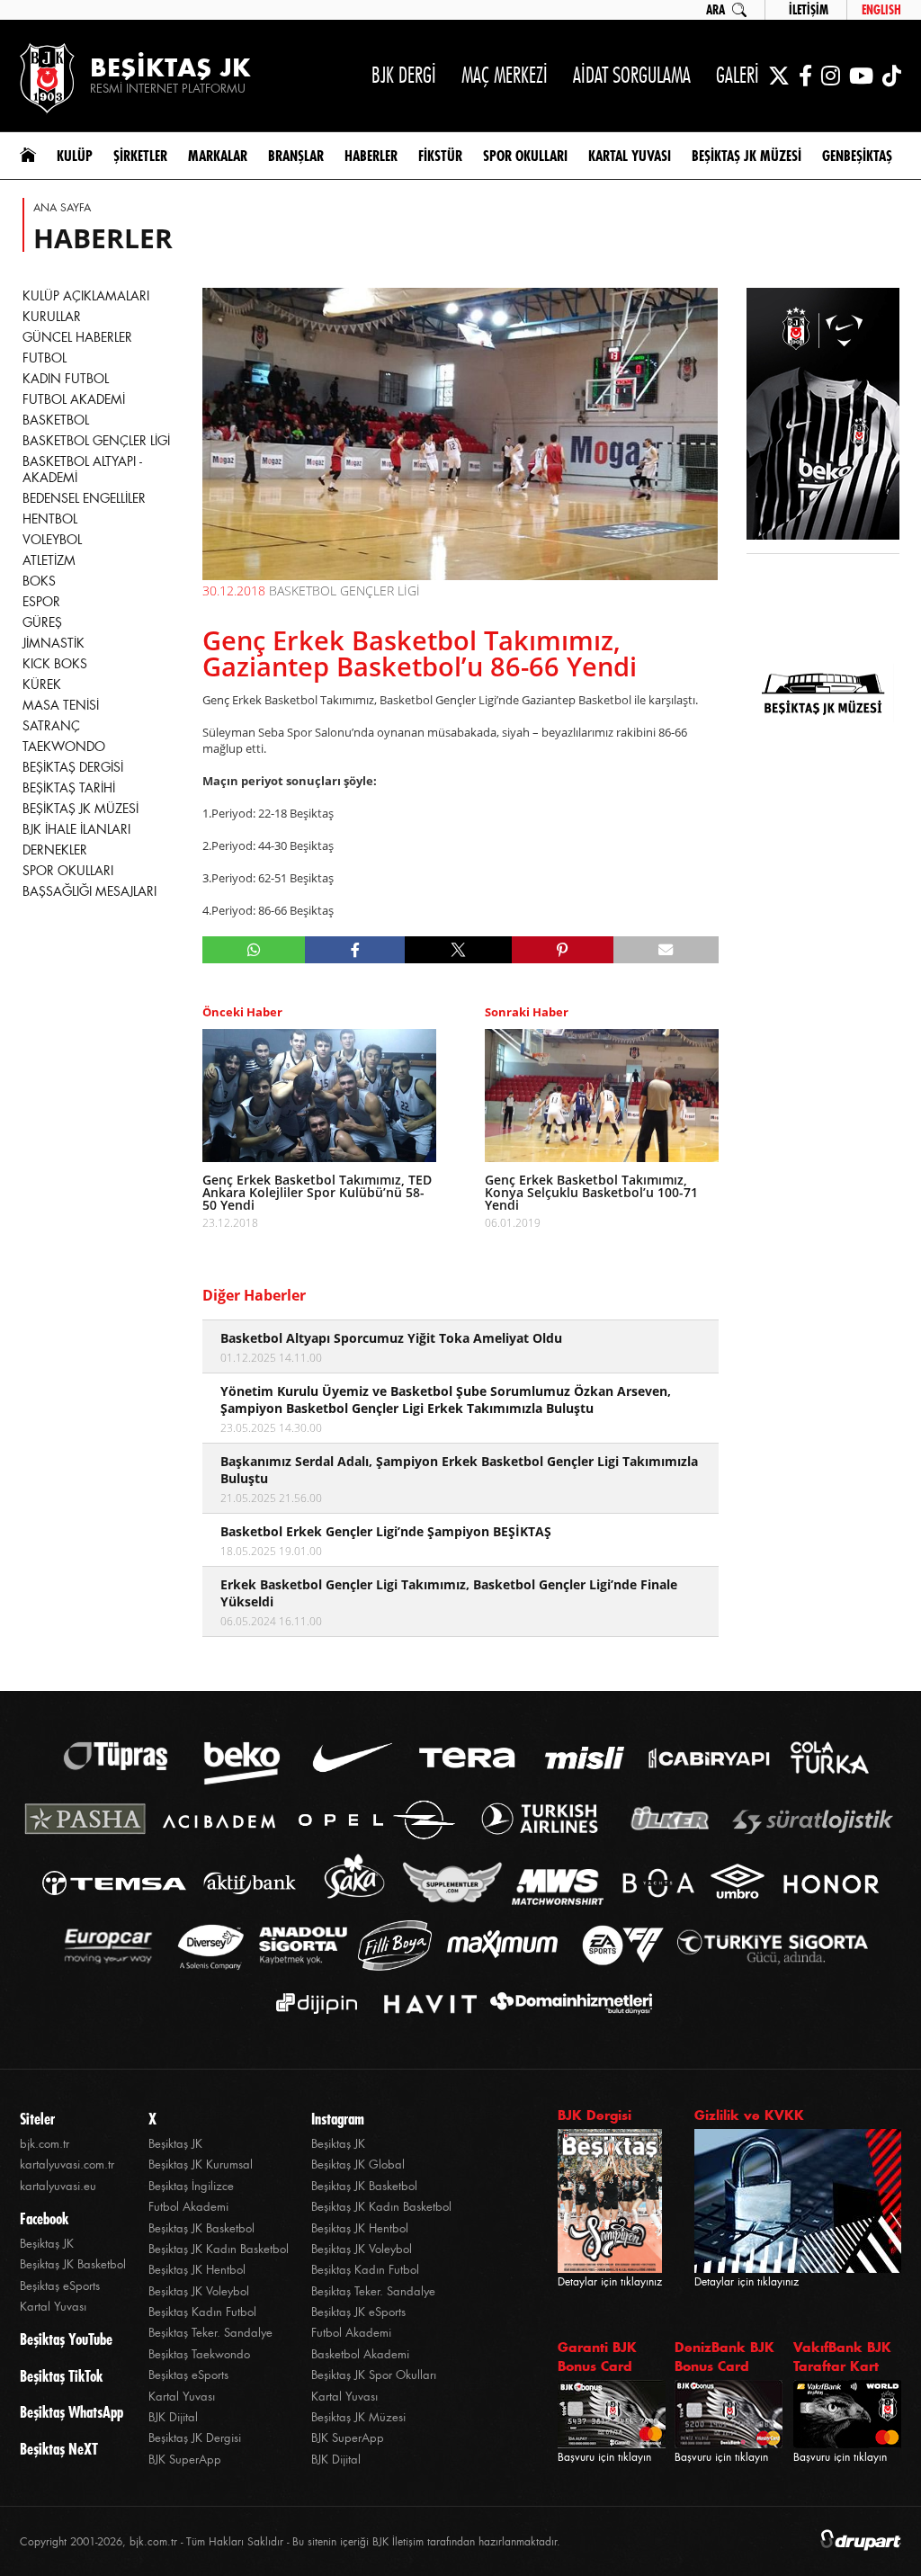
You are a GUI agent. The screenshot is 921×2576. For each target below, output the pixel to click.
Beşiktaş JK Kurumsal (201, 2165)
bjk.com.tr (45, 2144)
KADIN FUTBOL (66, 379)
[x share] (458, 950)
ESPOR (41, 602)
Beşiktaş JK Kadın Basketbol (219, 2249)
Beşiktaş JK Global (358, 2165)
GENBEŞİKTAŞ (857, 156)
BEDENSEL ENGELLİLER (84, 498)
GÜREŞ (42, 622)
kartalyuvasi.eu (58, 2186)
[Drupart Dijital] (861, 2541)
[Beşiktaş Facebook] (805, 76)
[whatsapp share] (254, 950)
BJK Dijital (173, 2417)
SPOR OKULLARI (68, 871)
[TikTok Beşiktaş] (892, 76)
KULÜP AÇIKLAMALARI (86, 296)
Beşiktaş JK (47, 2244)
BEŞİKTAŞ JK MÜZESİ (80, 809)
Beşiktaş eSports (60, 2286)
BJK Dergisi (595, 2115)
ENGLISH (881, 10)
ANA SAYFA (62, 208)
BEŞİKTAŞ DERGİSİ (73, 767)
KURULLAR (52, 317)
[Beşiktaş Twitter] (779, 76)
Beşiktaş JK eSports (358, 2312)
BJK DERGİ (404, 75)
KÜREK (42, 684)
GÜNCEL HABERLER (77, 337)
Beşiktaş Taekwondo (199, 2354)
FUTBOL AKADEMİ (74, 399)
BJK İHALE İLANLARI (76, 829)
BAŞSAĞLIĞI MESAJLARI (89, 891)
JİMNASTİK (54, 643)
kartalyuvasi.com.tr (67, 2165)
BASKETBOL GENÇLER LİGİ (96, 441)
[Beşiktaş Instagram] (831, 76)
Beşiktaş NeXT (59, 2449)
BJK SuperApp (185, 2460)
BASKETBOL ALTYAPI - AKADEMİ (82, 470)
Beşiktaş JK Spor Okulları (374, 2375)
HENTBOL (50, 519)
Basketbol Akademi (360, 2354)
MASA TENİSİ (61, 705)
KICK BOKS (55, 664)
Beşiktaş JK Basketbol (73, 2264)
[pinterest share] (563, 950)
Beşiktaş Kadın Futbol (202, 2312)
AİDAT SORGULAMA (632, 75)
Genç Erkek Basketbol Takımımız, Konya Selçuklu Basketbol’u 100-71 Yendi (591, 1193)
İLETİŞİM (809, 10)
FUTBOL (45, 358)
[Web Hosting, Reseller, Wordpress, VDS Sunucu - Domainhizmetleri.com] (566, 2004)
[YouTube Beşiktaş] (861, 76)
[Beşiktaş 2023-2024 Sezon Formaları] (823, 814)
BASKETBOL (56, 420)
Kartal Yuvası (53, 2307)
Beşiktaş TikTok (61, 2376)
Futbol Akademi (188, 2207)
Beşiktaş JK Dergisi (195, 2438)
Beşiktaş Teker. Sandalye (210, 2333)
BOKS (39, 581)
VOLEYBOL (52, 540)
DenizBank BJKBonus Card (724, 2357)
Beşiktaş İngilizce (191, 2186)
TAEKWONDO (64, 747)
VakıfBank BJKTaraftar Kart (842, 2357)
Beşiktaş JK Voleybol (199, 2291)
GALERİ (738, 75)
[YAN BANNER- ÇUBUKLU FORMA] (823, 416)
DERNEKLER (55, 850)
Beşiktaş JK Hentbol (197, 2270)
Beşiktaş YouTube (66, 2339)
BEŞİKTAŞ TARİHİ (69, 788)
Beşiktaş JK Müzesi (358, 2417)
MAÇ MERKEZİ (505, 75)
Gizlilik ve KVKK (749, 2115)
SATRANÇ (51, 726)
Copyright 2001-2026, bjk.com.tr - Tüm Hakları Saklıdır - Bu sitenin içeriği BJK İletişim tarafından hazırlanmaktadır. (290, 2542)
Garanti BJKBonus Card (597, 2357)
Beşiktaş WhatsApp (72, 2412)
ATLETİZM (49, 560)
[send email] (666, 950)
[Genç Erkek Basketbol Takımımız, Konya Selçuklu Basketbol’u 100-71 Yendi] (602, 1096)
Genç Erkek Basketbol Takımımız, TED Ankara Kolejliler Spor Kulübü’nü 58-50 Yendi (317, 1193)
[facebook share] (355, 950)
